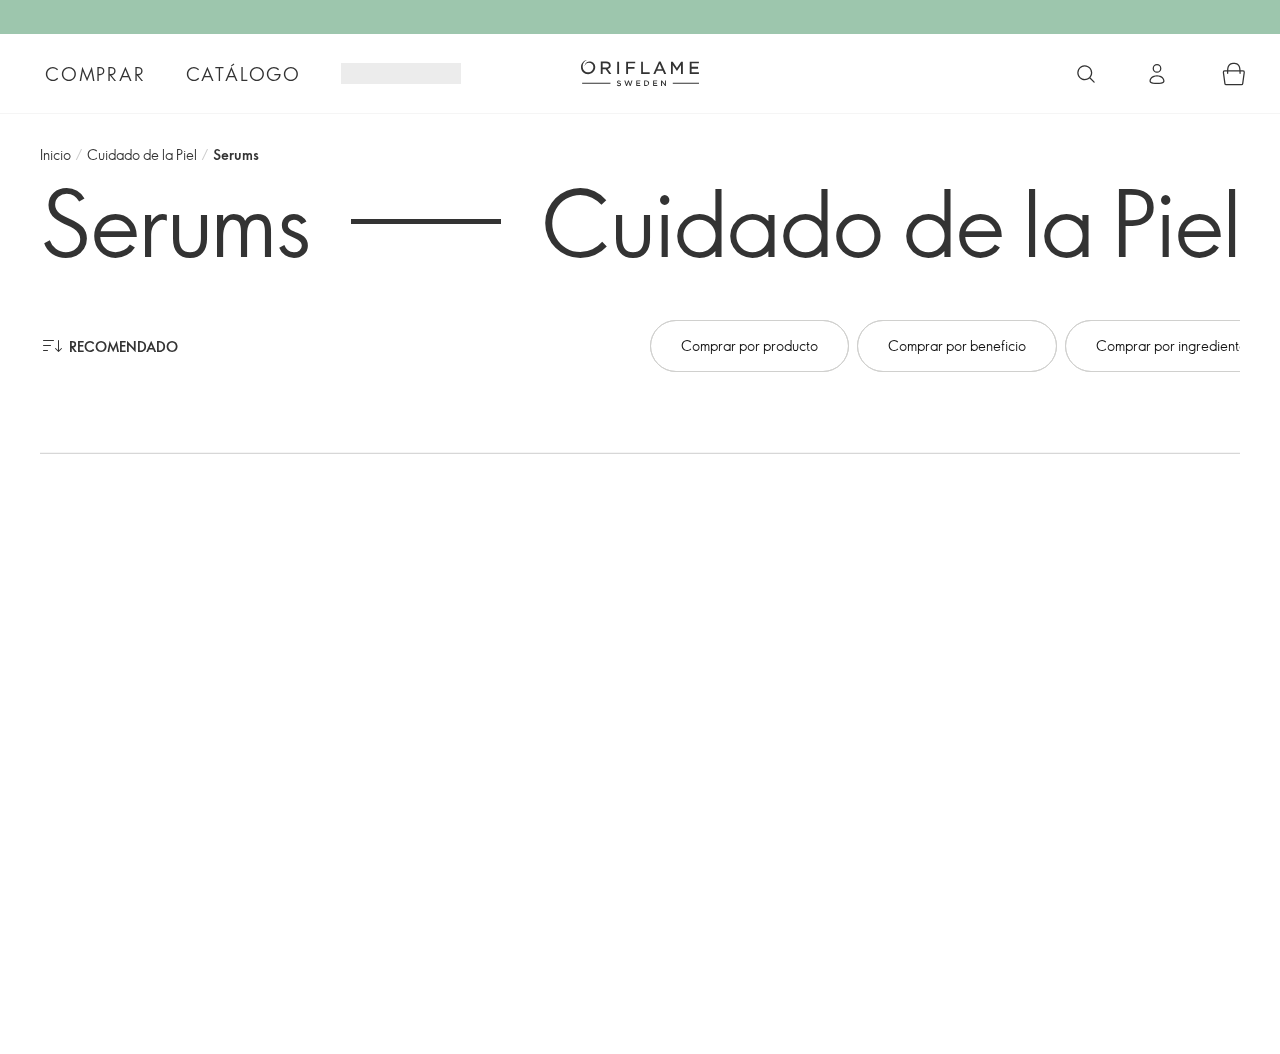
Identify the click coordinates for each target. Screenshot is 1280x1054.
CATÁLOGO (243, 74)
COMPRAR (95, 74)
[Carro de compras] (1234, 74)
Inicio (55, 154)
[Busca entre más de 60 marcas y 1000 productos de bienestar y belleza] (1086, 74)
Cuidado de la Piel (142, 154)
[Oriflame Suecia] (640, 73)
